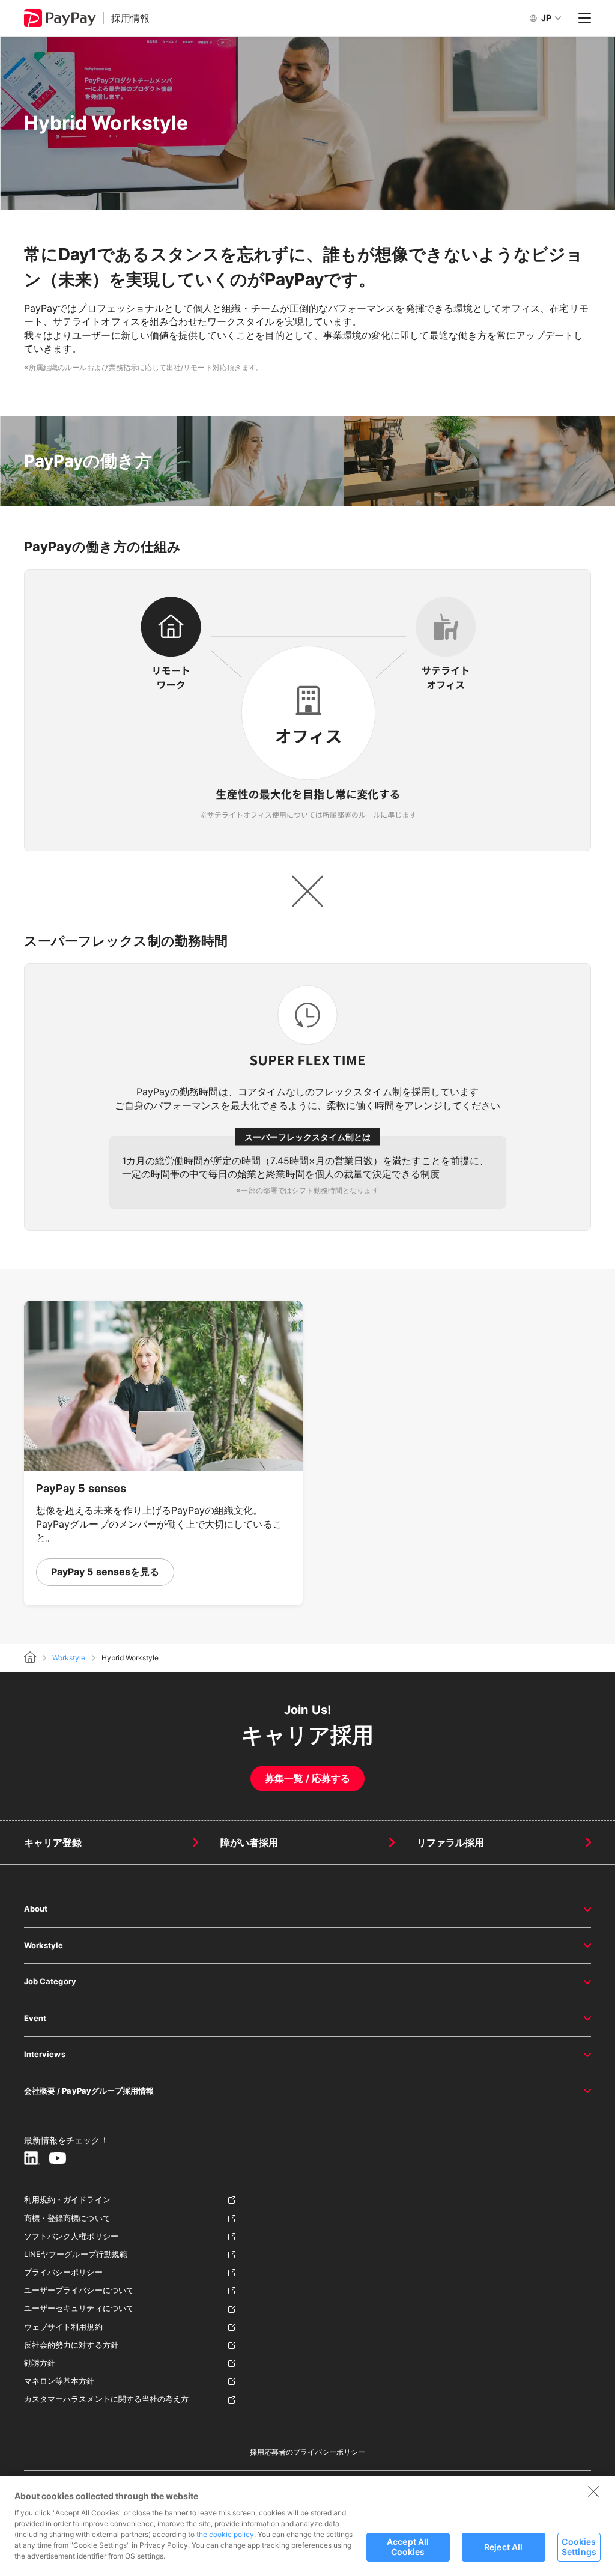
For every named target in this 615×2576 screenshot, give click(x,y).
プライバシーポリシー (63, 2272)
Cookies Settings (579, 2547)
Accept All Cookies (408, 2547)
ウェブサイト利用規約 (63, 2327)
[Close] (593, 2491)
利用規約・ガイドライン (67, 2199)
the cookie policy (225, 2534)
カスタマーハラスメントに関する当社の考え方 (106, 2399)
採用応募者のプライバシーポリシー (308, 2452)
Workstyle (69, 1658)
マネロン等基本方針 (59, 2381)
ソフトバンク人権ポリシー (71, 2236)
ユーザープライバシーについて (79, 2290)
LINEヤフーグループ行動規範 (76, 2254)
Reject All (503, 2547)
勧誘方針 (40, 2363)
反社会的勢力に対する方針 (71, 2345)
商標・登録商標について (67, 2218)
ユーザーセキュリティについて (79, 2308)
